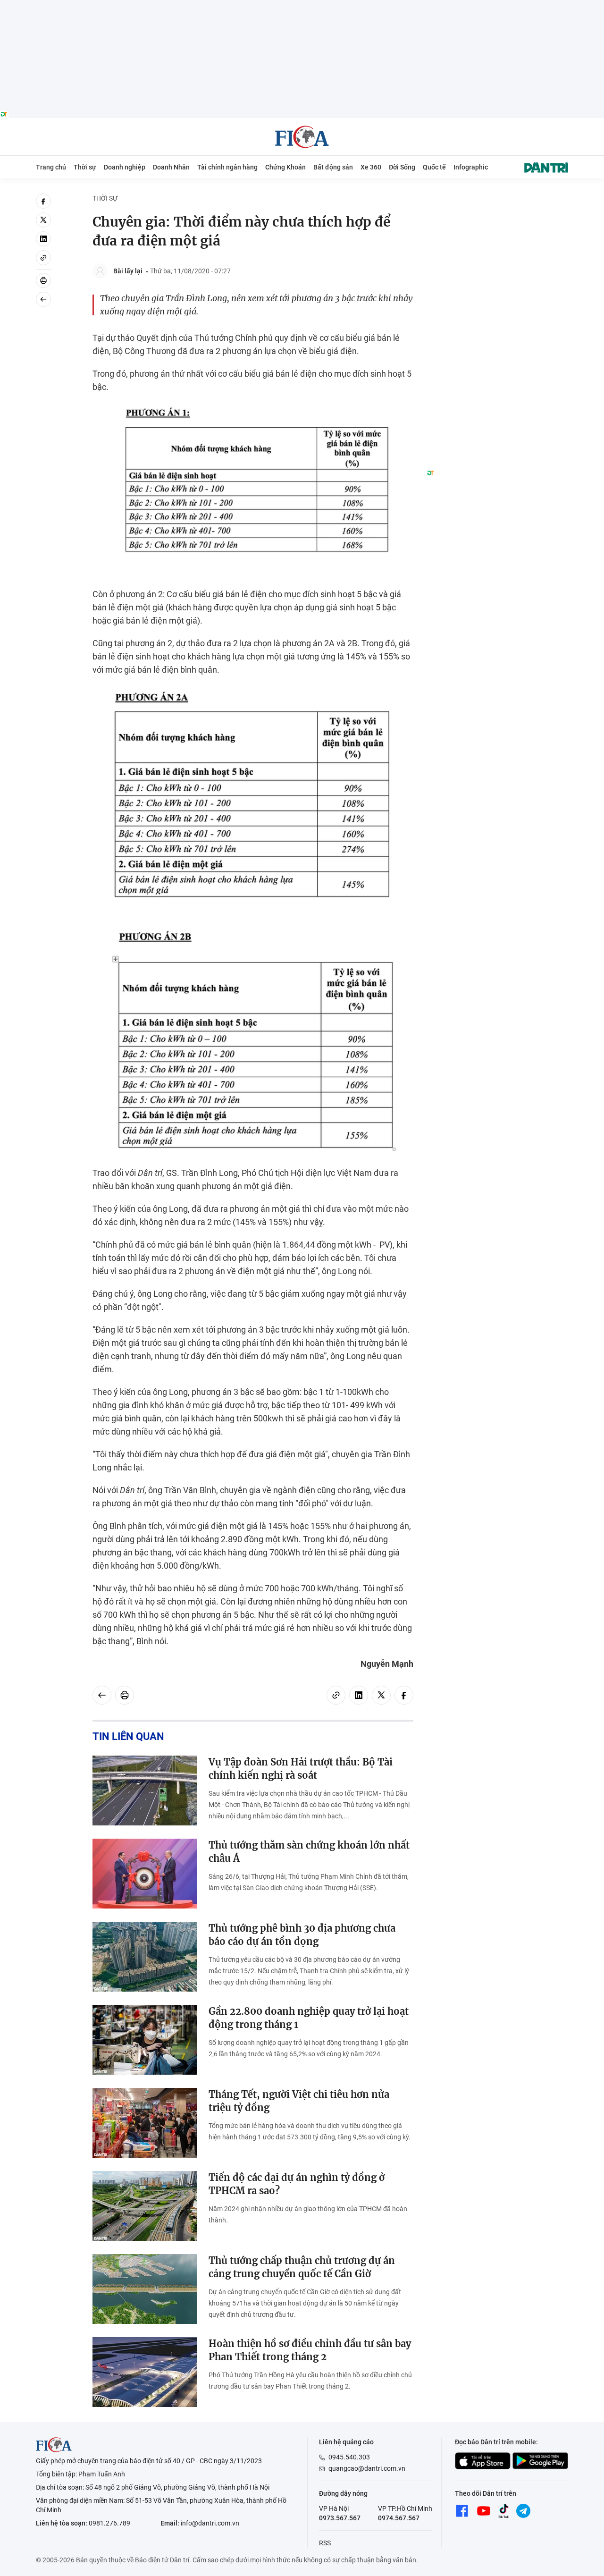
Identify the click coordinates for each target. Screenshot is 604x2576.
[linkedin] (43, 239)
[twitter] (43, 220)
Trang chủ (51, 167)
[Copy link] (43, 258)
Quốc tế (434, 167)
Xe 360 (371, 167)
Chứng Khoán (285, 167)
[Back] (43, 299)
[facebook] (43, 201)
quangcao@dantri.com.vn (367, 2468)
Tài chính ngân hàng (227, 167)
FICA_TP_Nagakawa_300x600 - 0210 (497, 199)
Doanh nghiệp (125, 167)
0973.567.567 (340, 2518)
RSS (325, 2543)
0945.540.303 (349, 2457)
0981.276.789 (109, 2523)
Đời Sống (402, 167)
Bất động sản (333, 167)
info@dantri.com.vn (210, 2523)
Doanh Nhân (171, 167)
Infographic (471, 167)
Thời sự (85, 167)
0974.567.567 (399, 2518)
